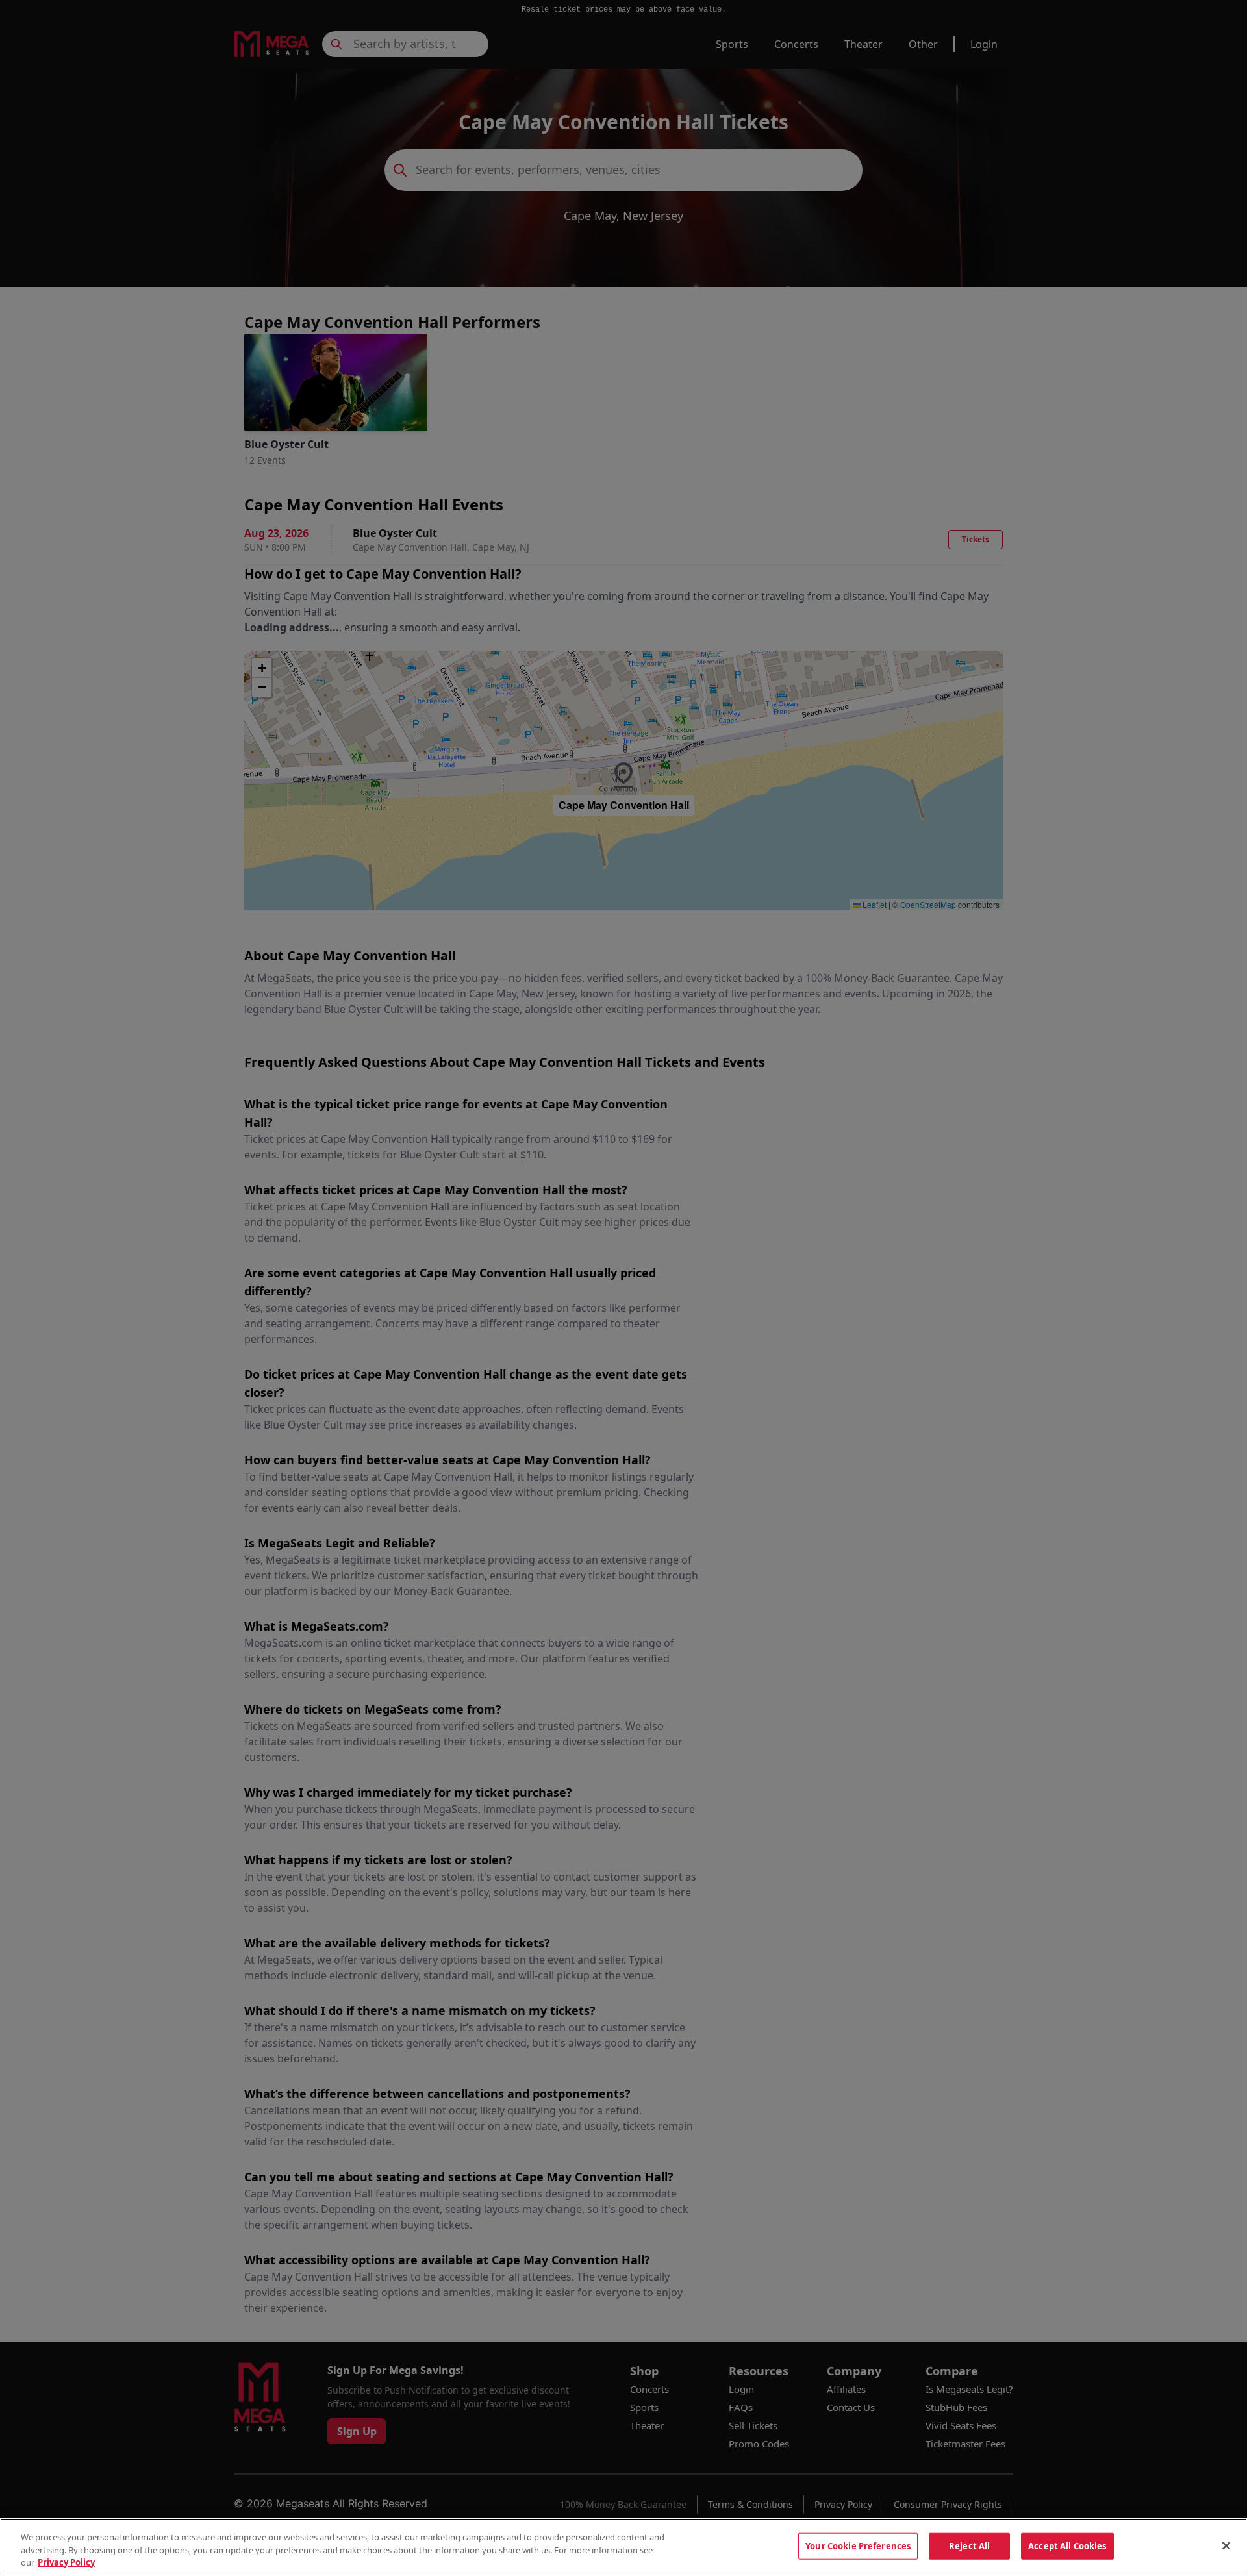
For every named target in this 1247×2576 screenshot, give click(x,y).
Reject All (969, 2545)
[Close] (1226, 2545)
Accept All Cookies (1067, 2545)
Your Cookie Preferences (858, 2545)
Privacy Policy (66, 2562)
